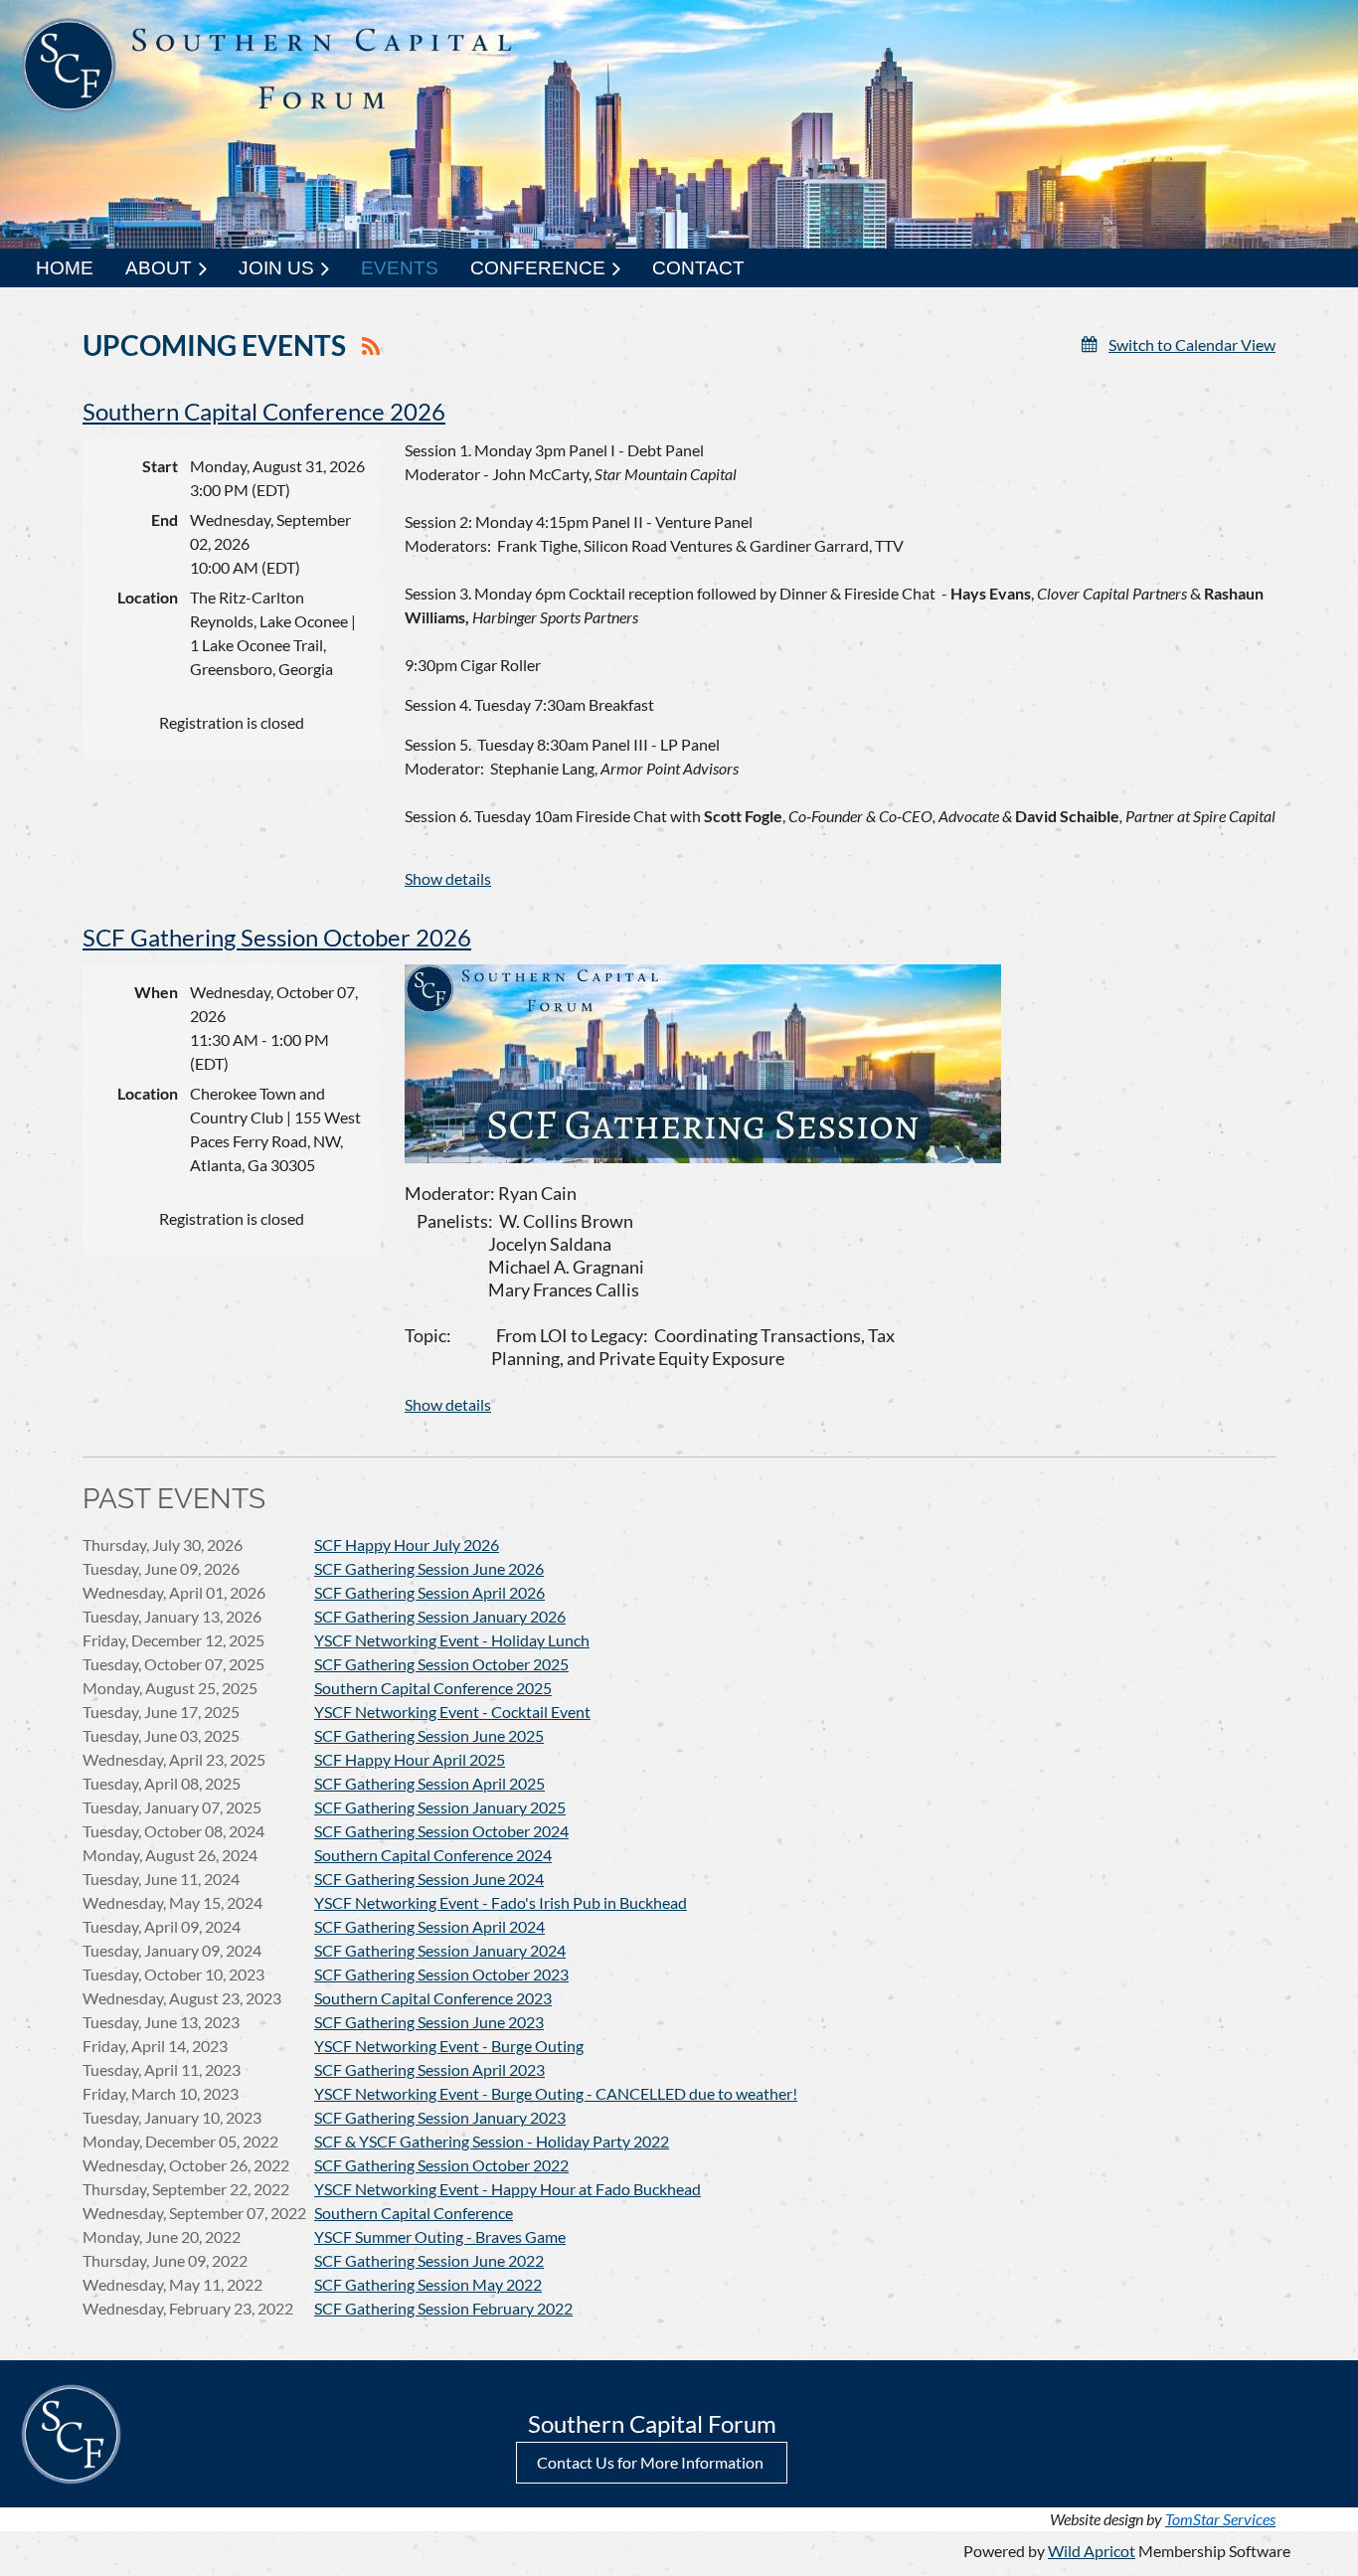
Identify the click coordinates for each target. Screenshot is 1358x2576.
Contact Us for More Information (652, 2462)
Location (148, 597)
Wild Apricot (1092, 2551)
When (156, 992)
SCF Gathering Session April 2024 (429, 1926)
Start (160, 466)
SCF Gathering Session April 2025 (429, 1783)
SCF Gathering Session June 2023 (429, 2022)
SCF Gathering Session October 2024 (441, 1831)
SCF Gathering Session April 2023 (429, 2069)
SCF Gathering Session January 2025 (440, 1807)
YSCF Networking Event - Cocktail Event (452, 1712)
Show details (448, 878)
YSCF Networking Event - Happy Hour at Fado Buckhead (508, 2189)
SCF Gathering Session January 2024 (440, 1950)
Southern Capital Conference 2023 (433, 1998)
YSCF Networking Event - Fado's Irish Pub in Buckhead (501, 1902)
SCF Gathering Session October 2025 (441, 1664)
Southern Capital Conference (414, 2213)
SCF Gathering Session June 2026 (429, 1568)
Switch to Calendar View (1192, 344)
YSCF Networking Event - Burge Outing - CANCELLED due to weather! (556, 2093)
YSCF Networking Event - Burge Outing (449, 2046)
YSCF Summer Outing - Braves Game (440, 2236)
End (165, 519)
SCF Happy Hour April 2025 (410, 1759)
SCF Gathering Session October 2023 (441, 1974)
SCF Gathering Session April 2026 (429, 1592)
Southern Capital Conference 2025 (433, 1688)
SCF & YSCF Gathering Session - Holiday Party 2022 (492, 2141)
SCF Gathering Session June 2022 (429, 2260)
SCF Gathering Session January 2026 (440, 1616)
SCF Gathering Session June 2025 (429, 1735)
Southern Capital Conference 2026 (264, 411)
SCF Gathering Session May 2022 (428, 2284)
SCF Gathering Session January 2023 (440, 2117)
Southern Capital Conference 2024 (433, 1855)
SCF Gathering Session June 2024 (429, 1879)
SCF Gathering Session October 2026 (277, 937)
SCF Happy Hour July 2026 (407, 1545)
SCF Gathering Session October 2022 (441, 2165)
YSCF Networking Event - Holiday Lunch (452, 1640)
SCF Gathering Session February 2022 (443, 2308)
